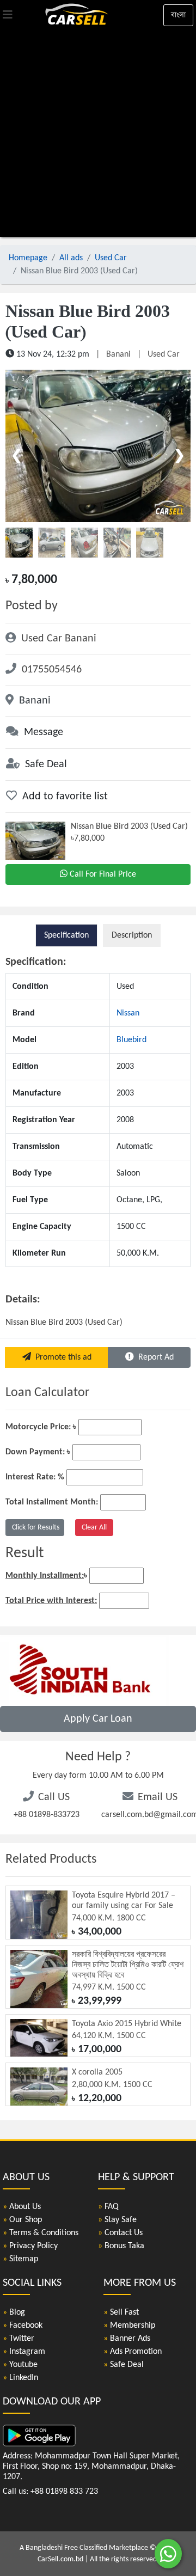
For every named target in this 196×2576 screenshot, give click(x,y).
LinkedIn (20, 2378)
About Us (22, 2207)
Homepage (28, 258)
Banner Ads (127, 2339)
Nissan (128, 1013)
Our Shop (22, 2220)
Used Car (111, 258)
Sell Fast (121, 2312)
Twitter (19, 2339)
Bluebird (131, 1040)
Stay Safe (117, 2220)
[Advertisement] (98, 133)
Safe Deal (124, 2365)
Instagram (24, 2352)
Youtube (20, 2365)
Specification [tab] (66, 935)
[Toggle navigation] (8, 15)
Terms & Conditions (41, 2233)
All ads (71, 258)
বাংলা (178, 15)
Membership (129, 2326)
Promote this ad (61, 1357)
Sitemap (20, 2259)
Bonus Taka (121, 2246)
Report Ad (154, 1357)
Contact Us (120, 2233)
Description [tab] (132, 935)
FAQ (108, 2207)
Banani (118, 354)
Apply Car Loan (98, 1719)
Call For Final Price (103, 874)
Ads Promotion (133, 2352)
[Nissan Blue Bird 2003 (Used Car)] (98, 446)
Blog (14, 2312)
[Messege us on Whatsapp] (168, 2559)
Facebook (23, 2326)
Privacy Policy (30, 2246)
